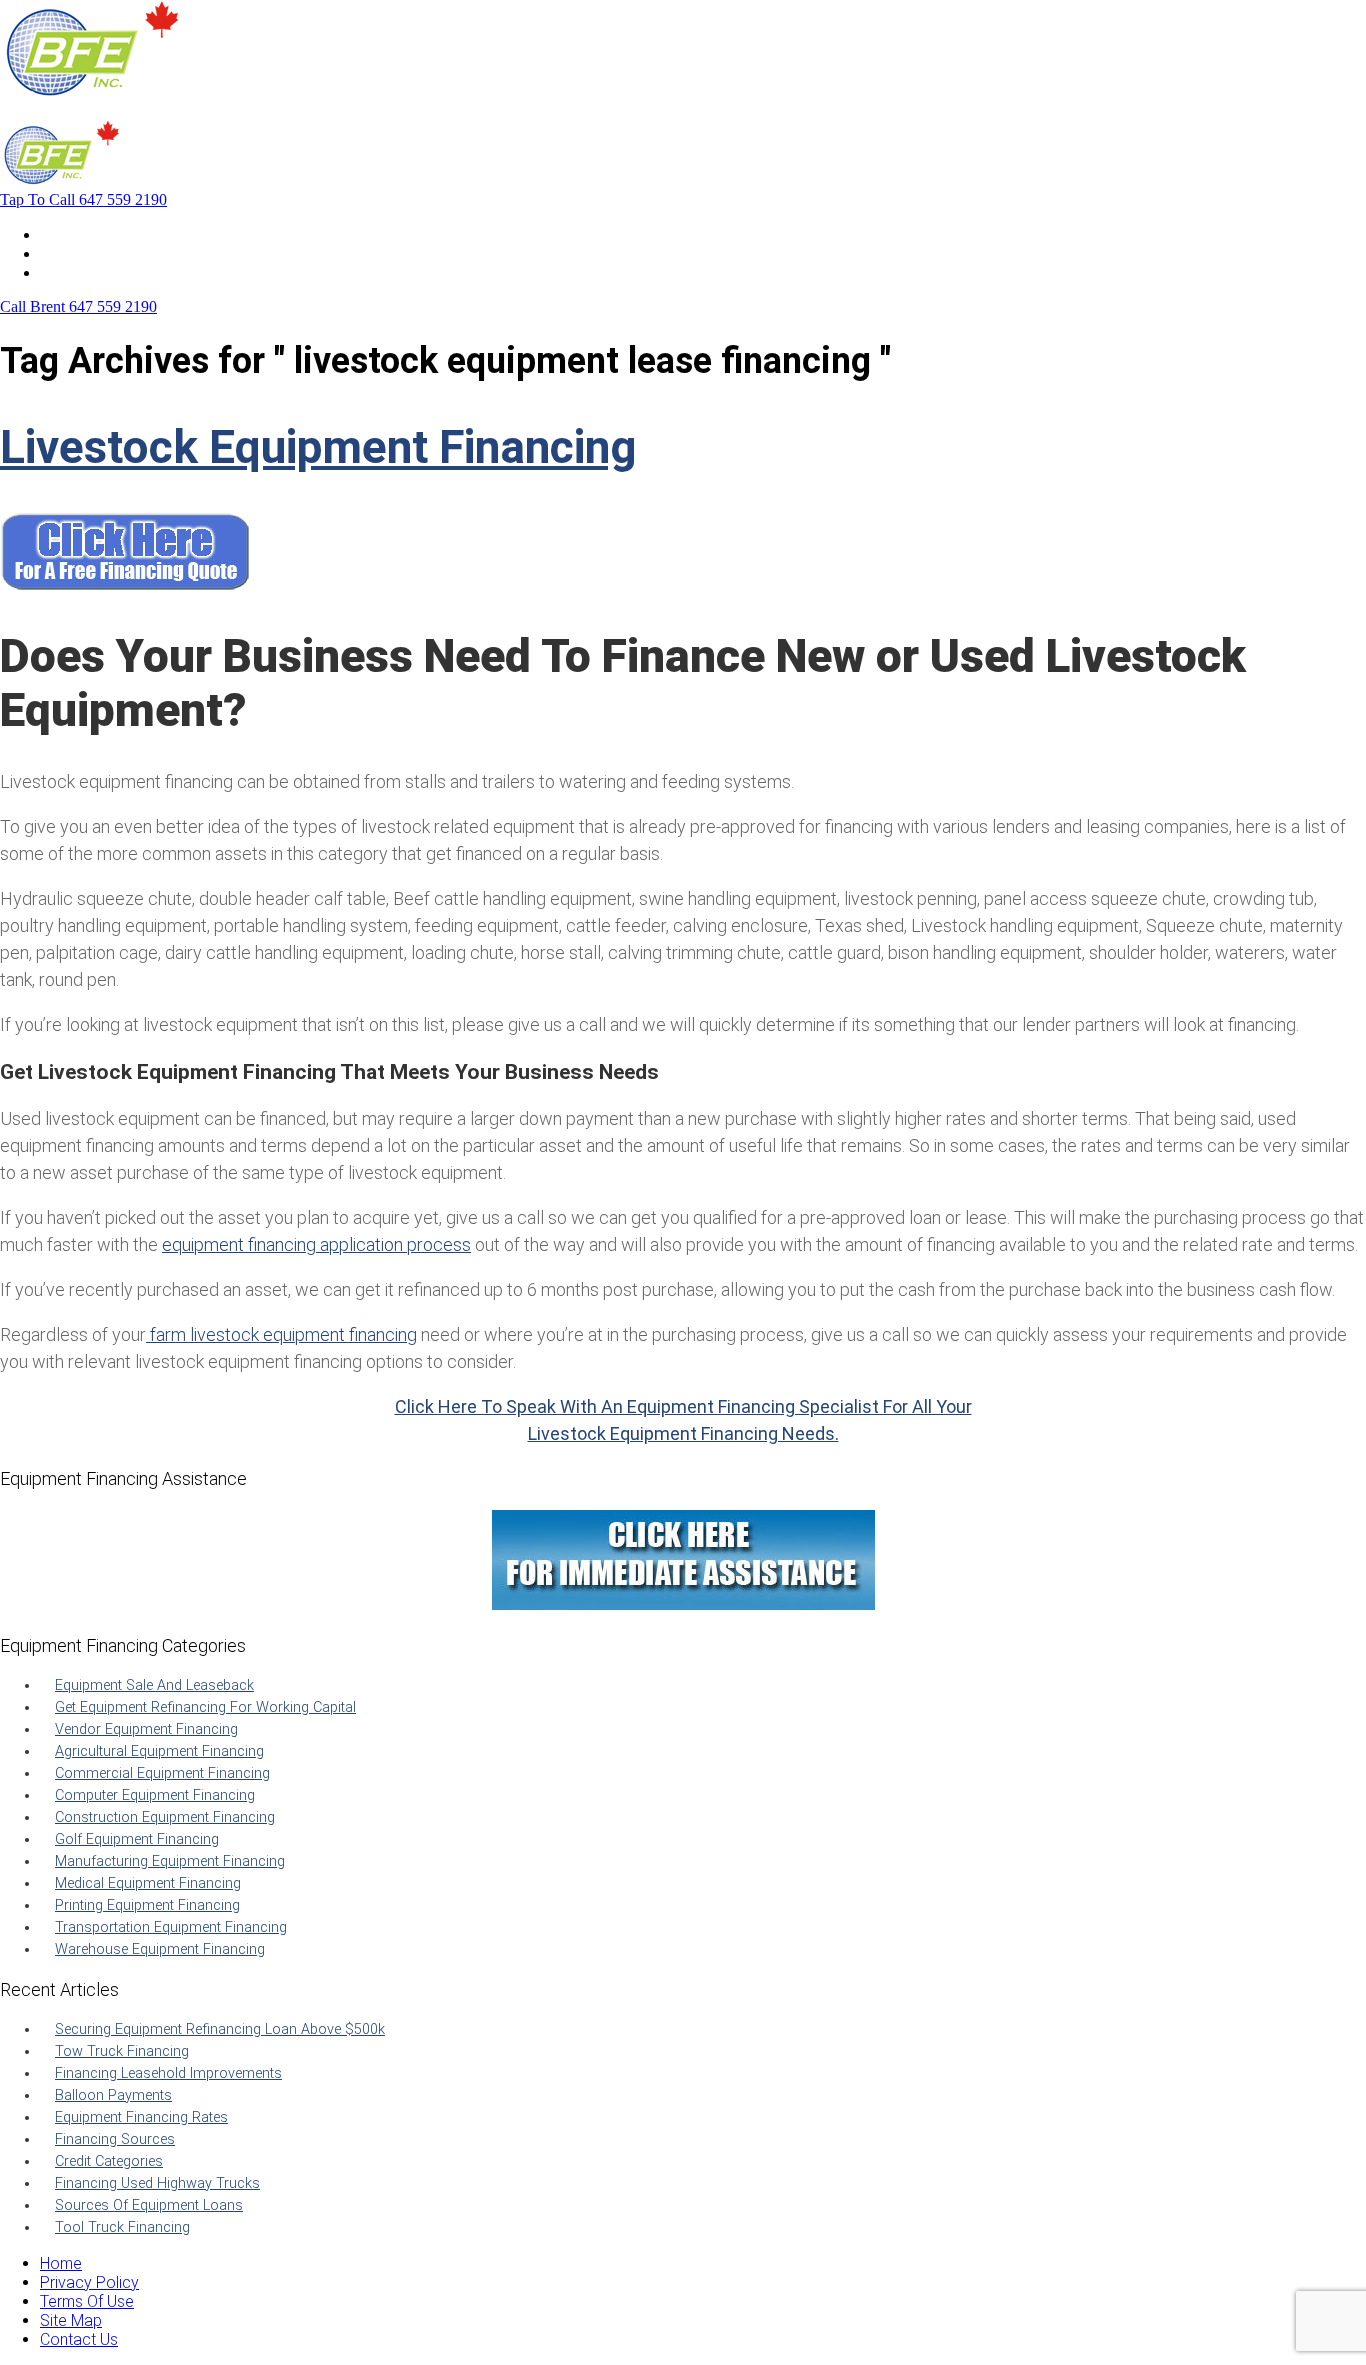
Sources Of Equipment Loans (149, 2205)
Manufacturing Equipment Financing (170, 1861)
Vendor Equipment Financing (146, 1729)
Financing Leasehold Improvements (168, 2073)
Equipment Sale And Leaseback (154, 1685)
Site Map (71, 2320)
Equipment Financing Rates (141, 2117)
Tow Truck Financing (122, 2051)
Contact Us (79, 272)
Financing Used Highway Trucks (157, 2183)
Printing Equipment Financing (147, 1905)
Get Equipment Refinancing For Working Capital (205, 1707)
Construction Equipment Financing (165, 1817)
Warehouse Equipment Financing (160, 1949)
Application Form (99, 253)
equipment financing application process (316, 1244)
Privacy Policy (89, 2282)
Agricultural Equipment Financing (159, 1751)
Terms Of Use (87, 2301)
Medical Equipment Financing (148, 1883)
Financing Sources (115, 2139)
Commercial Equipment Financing (162, 1773)
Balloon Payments (113, 2095)
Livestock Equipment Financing (318, 447)
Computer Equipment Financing (155, 1795)
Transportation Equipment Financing (171, 1927)
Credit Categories (109, 2161)
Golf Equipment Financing (137, 1839)
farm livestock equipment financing (281, 1334)
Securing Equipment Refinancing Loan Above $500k (220, 2029)
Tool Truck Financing (122, 2227)
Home (61, 234)
